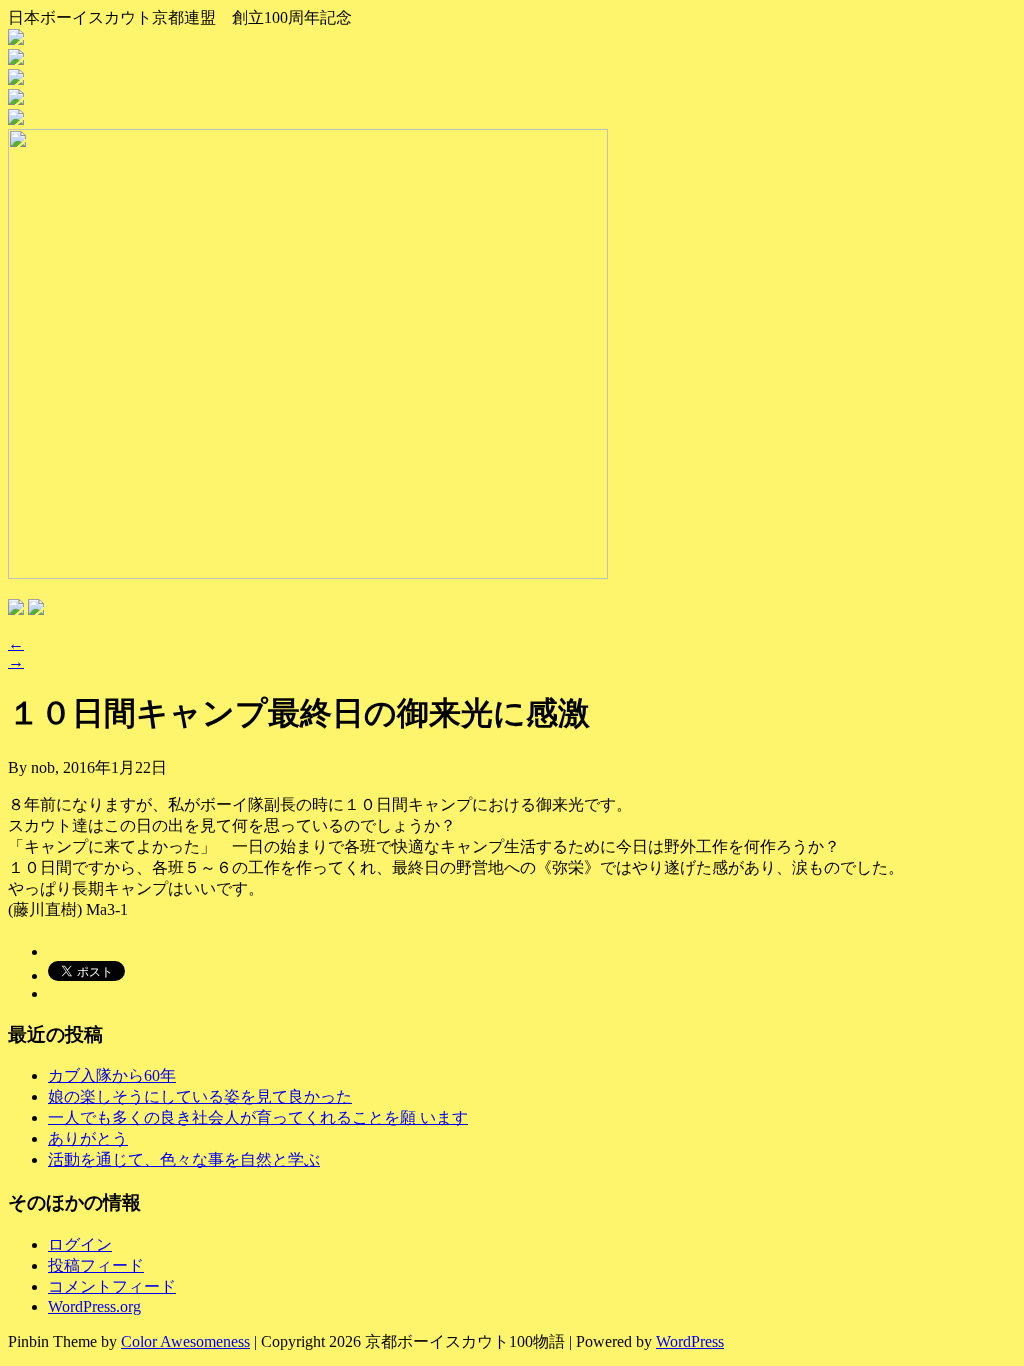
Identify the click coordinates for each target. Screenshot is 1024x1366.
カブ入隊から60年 (112, 1075)
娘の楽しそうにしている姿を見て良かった (200, 1096)
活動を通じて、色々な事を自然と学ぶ (184, 1159)
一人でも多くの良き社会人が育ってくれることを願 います (258, 1117)
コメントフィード (112, 1286)
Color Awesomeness (185, 1341)
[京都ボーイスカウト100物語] (512, 39)
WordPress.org (94, 1306)
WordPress (690, 1341)
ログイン (80, 1244)
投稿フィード (96, 1265)
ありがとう (88, 1138)
